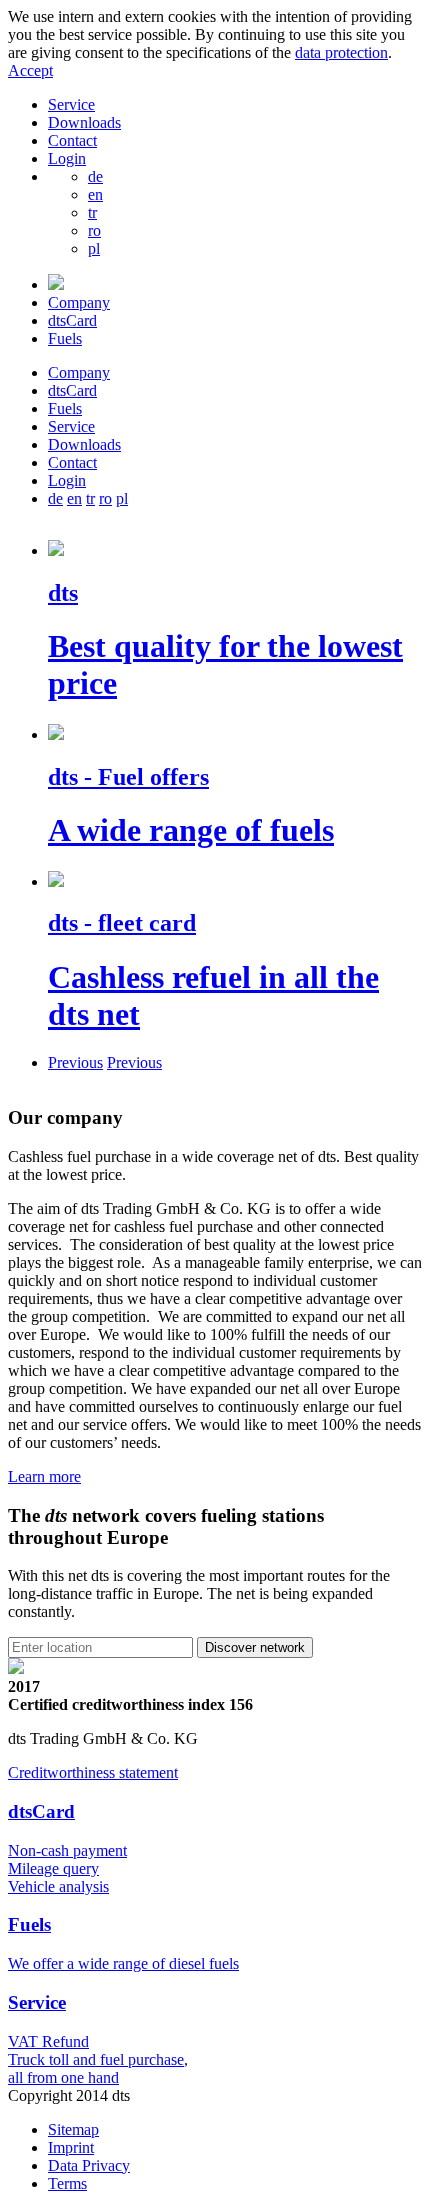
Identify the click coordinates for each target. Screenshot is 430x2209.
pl (94, 248)
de (95, 176)
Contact (72, 140)
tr (92, 212)
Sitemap (73, 2129)
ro (94, 230)
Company (79, 302)
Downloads (84, 122)
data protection (341, 52)
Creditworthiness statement (93, 1772)
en (95, 194)
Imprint (71, 2147)
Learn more (44, 1476)
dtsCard (72, 320)
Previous (75, 1062)
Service (71, 104)
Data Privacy (89, 2165)
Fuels (65, 338)
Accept (30, 70)
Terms (67, 2183)
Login (67, 158)
